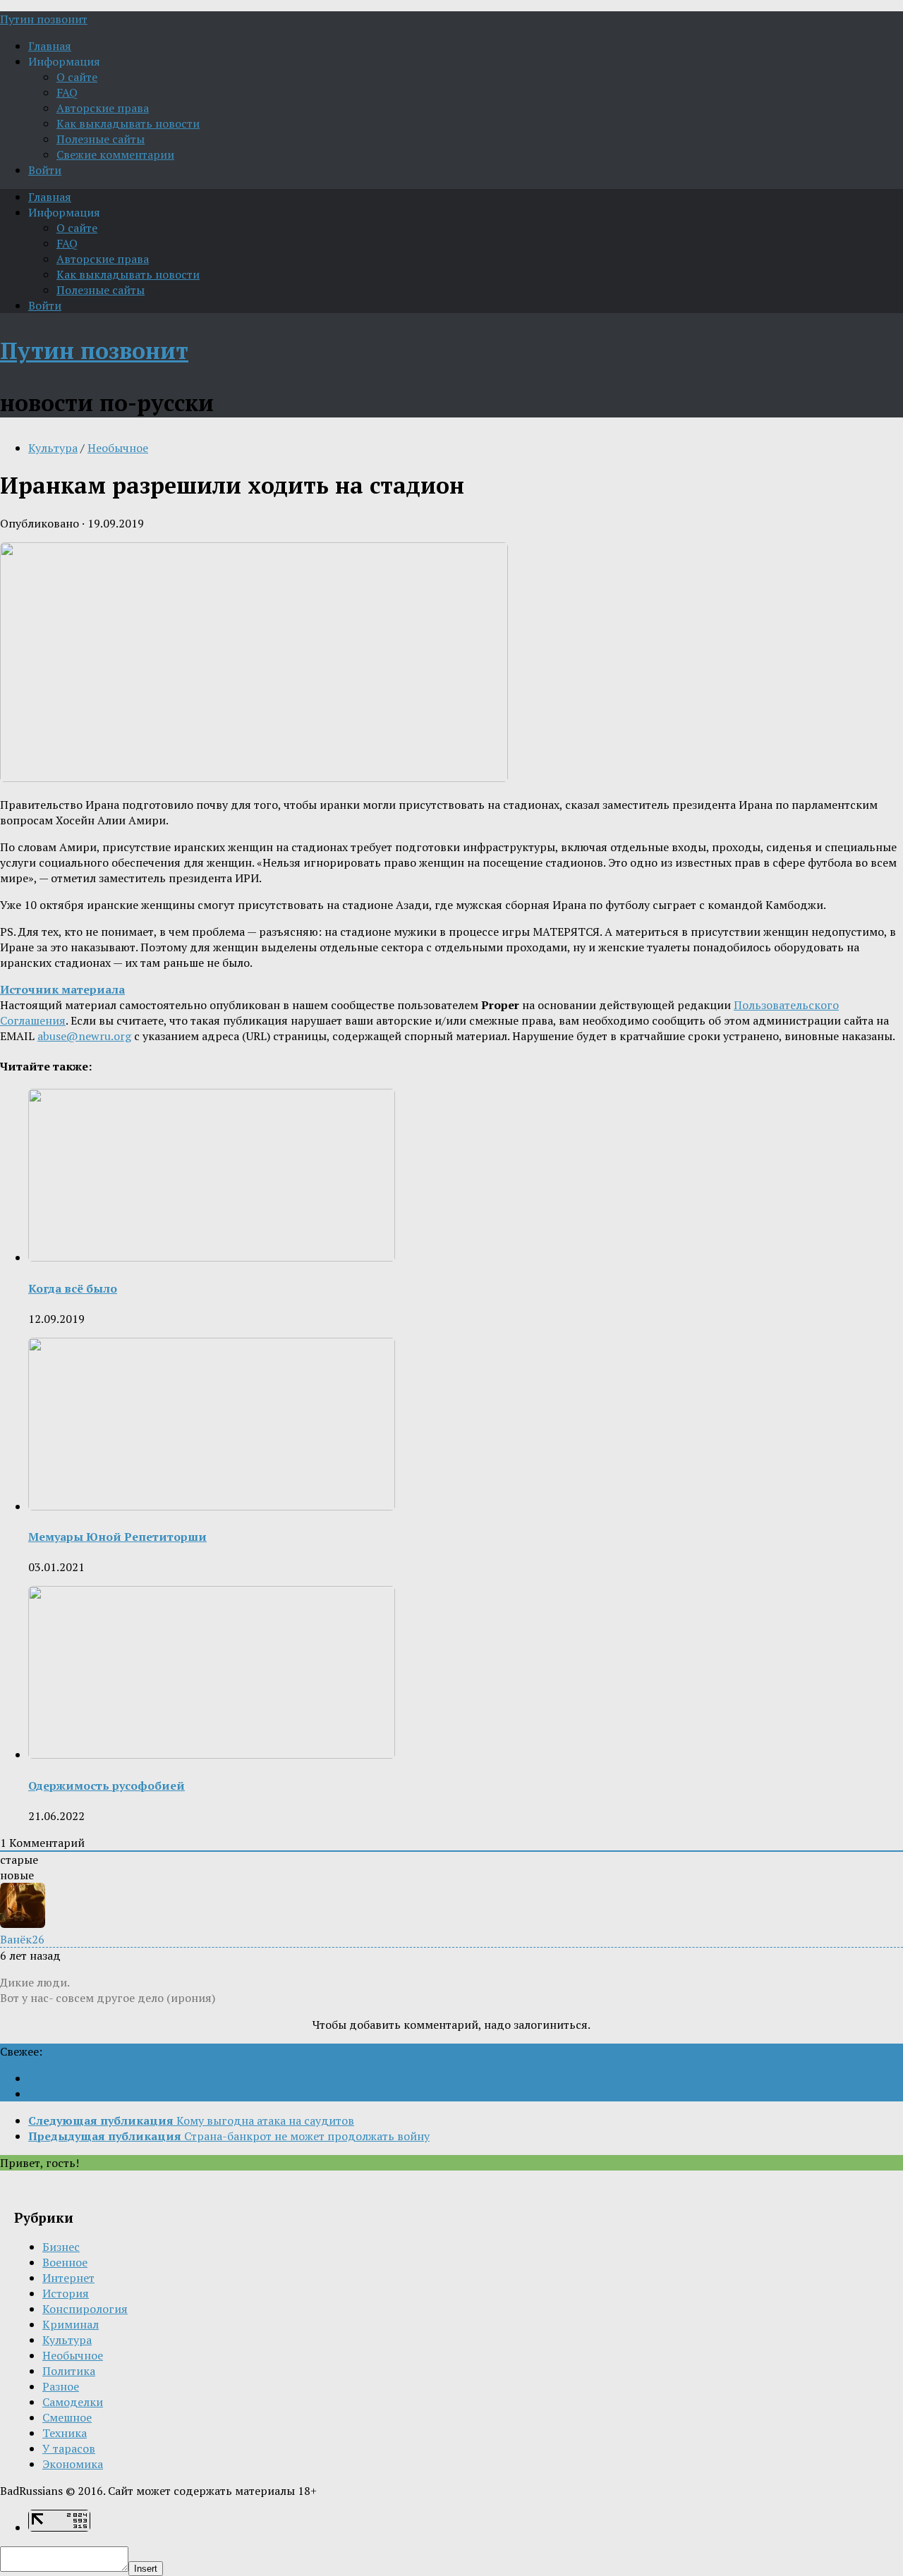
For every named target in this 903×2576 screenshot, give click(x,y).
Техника (65, 2433)
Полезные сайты (101, 139)
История (66, 2293)
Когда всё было (73, 1288)
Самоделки (73, 2402)
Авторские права (103, 108)
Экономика (73, 2464)
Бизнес (61, 2247)
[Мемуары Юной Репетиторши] (212, 1506)
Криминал (71, 2324)
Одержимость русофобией (107, 1786)
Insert (146, 2569)
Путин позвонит (44, 19)
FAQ (67, 92)
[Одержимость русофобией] (212, 1754)
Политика (69, 2371)
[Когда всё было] (212, 1257)
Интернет (68, 2278)
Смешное (67, 2417)
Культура (53, 448)
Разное (61, 2386)
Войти (45, 170)
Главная (50, 46)
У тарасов (69, 2448)
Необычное (118, 448)
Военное (65, 2262)
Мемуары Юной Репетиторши (117, 1537)
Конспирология (85, 2309)
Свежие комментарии (115, 154)
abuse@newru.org (84, 1036)
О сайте (77, 77)
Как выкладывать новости (128, 123)
